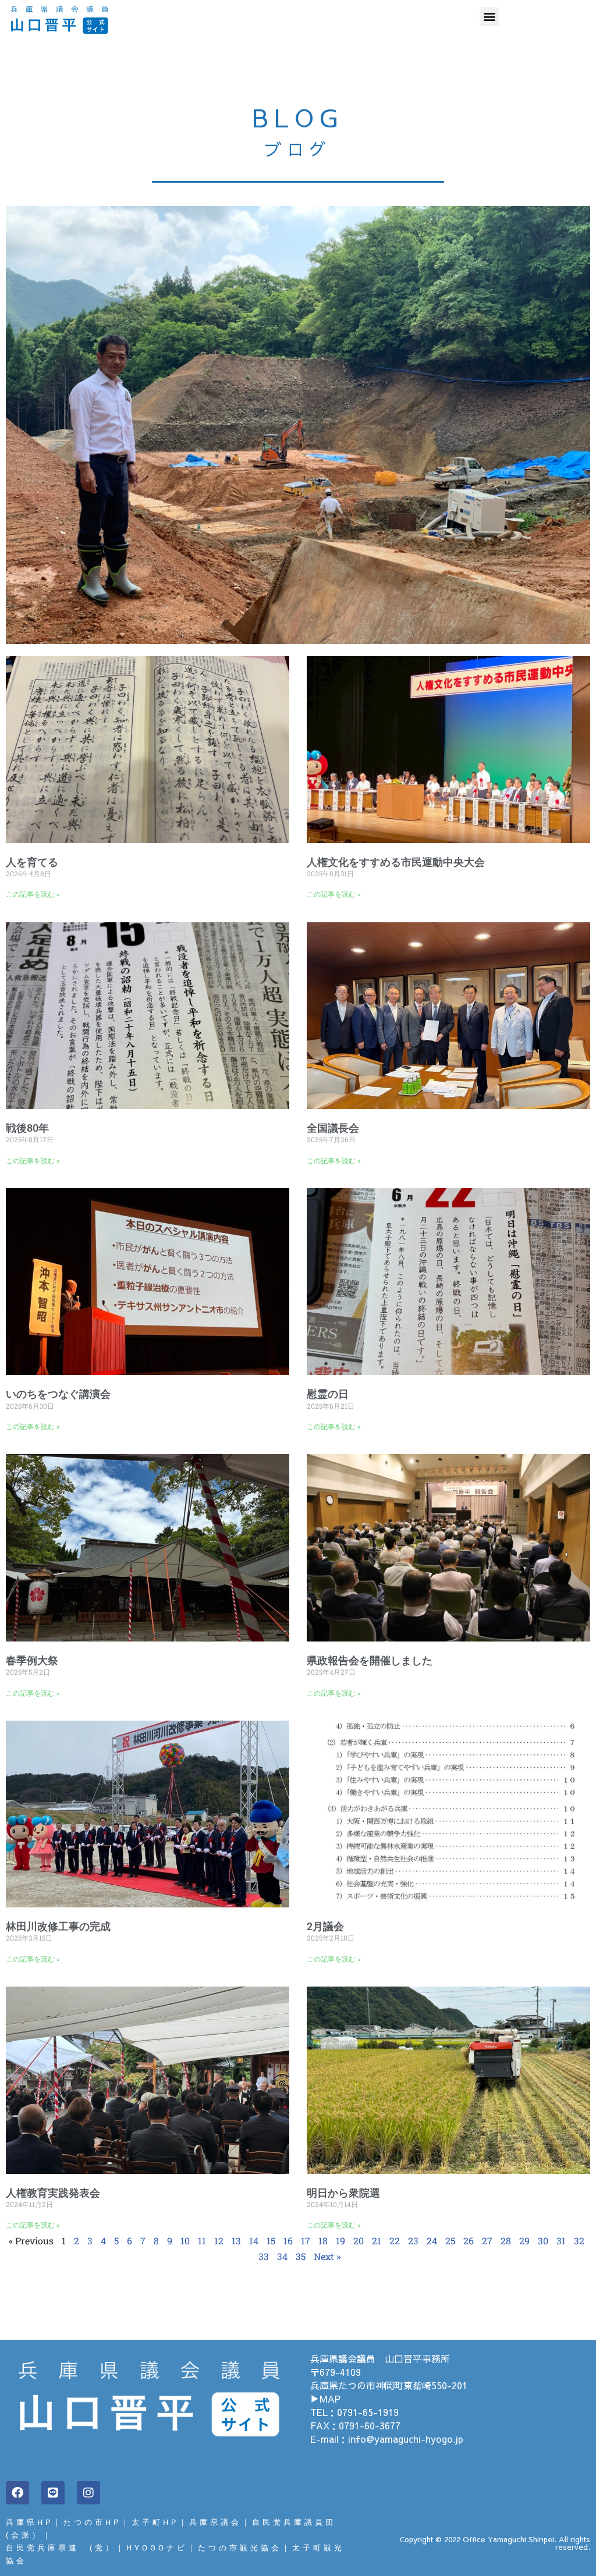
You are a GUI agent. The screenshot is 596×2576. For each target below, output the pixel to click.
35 (301, 2256)
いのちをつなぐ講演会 (58, 1394)
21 (377, 2241)
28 (506, 2241)
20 (359, 2241)
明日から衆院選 (343, 2193)
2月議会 (325, 1926)
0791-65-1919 (368, 2412)
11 (202, 2241)
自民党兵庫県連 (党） (61, 2548)
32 (579, 2241)
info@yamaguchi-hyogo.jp (406, 2439)
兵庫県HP (29, 2522)
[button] (489, 17)
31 (561, 2241)
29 (524, 2241)
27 (487, 2241)
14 (254, 2241)
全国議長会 (333, 1128)
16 (288, 2241)
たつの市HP (92, 2522)
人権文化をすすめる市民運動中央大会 (396, 862)
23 (413, 2241)
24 (432, 2241)
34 (282, 2256)
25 (450, 2241)
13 (236, 2241)
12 (219, 2241)
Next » (327, 2256)
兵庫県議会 (215, 2522)
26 (469, 2241)
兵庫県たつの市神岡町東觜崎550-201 (389, 2385)
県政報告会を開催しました (370, 1660)
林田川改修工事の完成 (58, 1926)
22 (395, 2241)
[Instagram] (88, 2493)
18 (323, 2241)
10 (185, 2241)
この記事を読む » (33, 894)
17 (306, 2241)
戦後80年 (27, 1128)
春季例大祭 (32, 1660)
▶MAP (325, 2399)
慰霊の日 (328, 1394)
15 (271, 2241)
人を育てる (32, 862)
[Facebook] (17, 2493)
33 (264, 2256)
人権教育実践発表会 (53, 2193)
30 (543, 2241)
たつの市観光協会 (240, 2548)
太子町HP (155, 2522)
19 (340, 2241)
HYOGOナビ (157, 2548)
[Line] (53, 2493)
